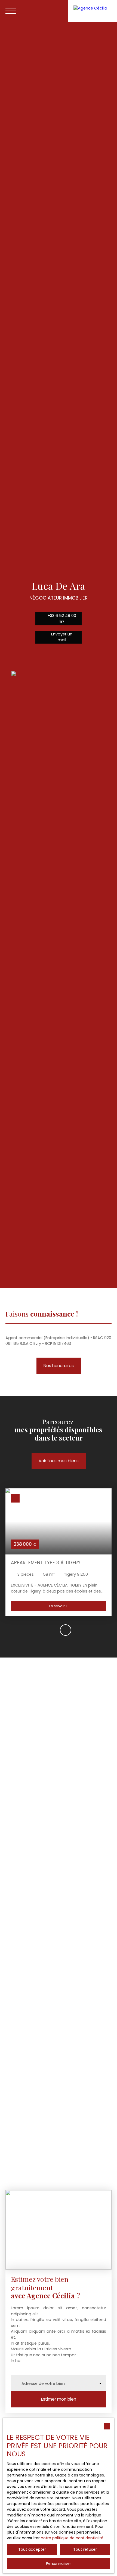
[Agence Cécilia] (93, 11)
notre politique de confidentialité (72, 2538)
